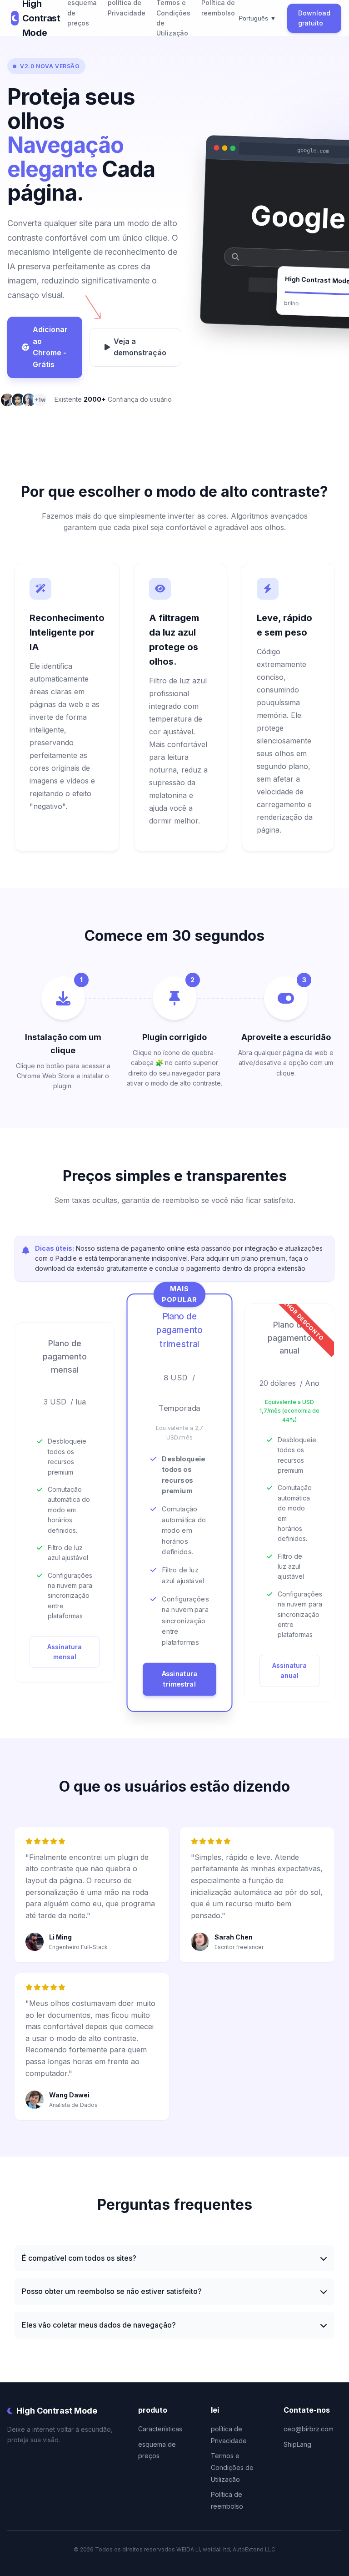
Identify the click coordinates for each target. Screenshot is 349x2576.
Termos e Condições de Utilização (232, 2467)
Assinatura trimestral (179, 1679)
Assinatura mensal (65, 1652)
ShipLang (297, 2444)
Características (160, 2429)
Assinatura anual (289, 1670)
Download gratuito (314, 18)
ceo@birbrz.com (309, 2429)
